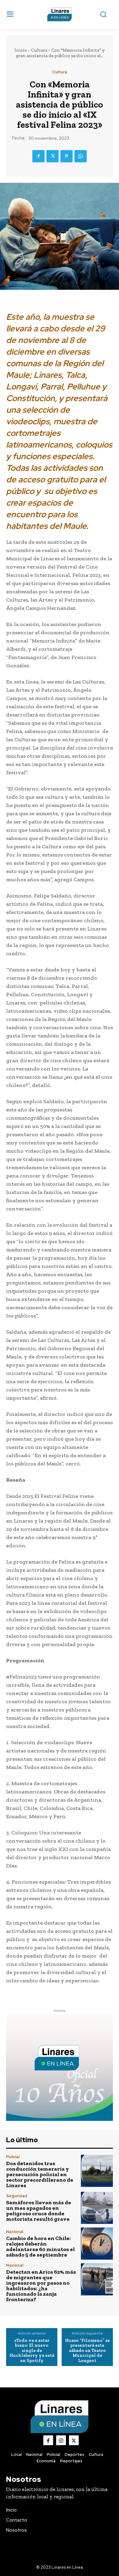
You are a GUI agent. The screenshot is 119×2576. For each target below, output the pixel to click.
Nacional (15, 2232)
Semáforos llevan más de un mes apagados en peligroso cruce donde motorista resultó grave (39, 2211)
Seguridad (17, 2196)
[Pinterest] (67, 156)
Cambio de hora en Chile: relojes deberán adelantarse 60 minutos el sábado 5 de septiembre (40, 2246)
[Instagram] (61, 2440)
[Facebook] (38, 156)
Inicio (21, 50)
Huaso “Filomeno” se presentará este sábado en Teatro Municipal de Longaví (87, 2351)
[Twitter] (52, 156)
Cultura (39, 50)
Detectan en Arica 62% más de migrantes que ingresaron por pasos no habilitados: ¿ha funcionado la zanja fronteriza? (41, 2286)
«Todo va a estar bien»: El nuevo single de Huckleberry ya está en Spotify (32, 2351)
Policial (13, 2157)
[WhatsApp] (81, 156)
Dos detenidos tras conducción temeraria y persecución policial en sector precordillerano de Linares (40, 2174)
